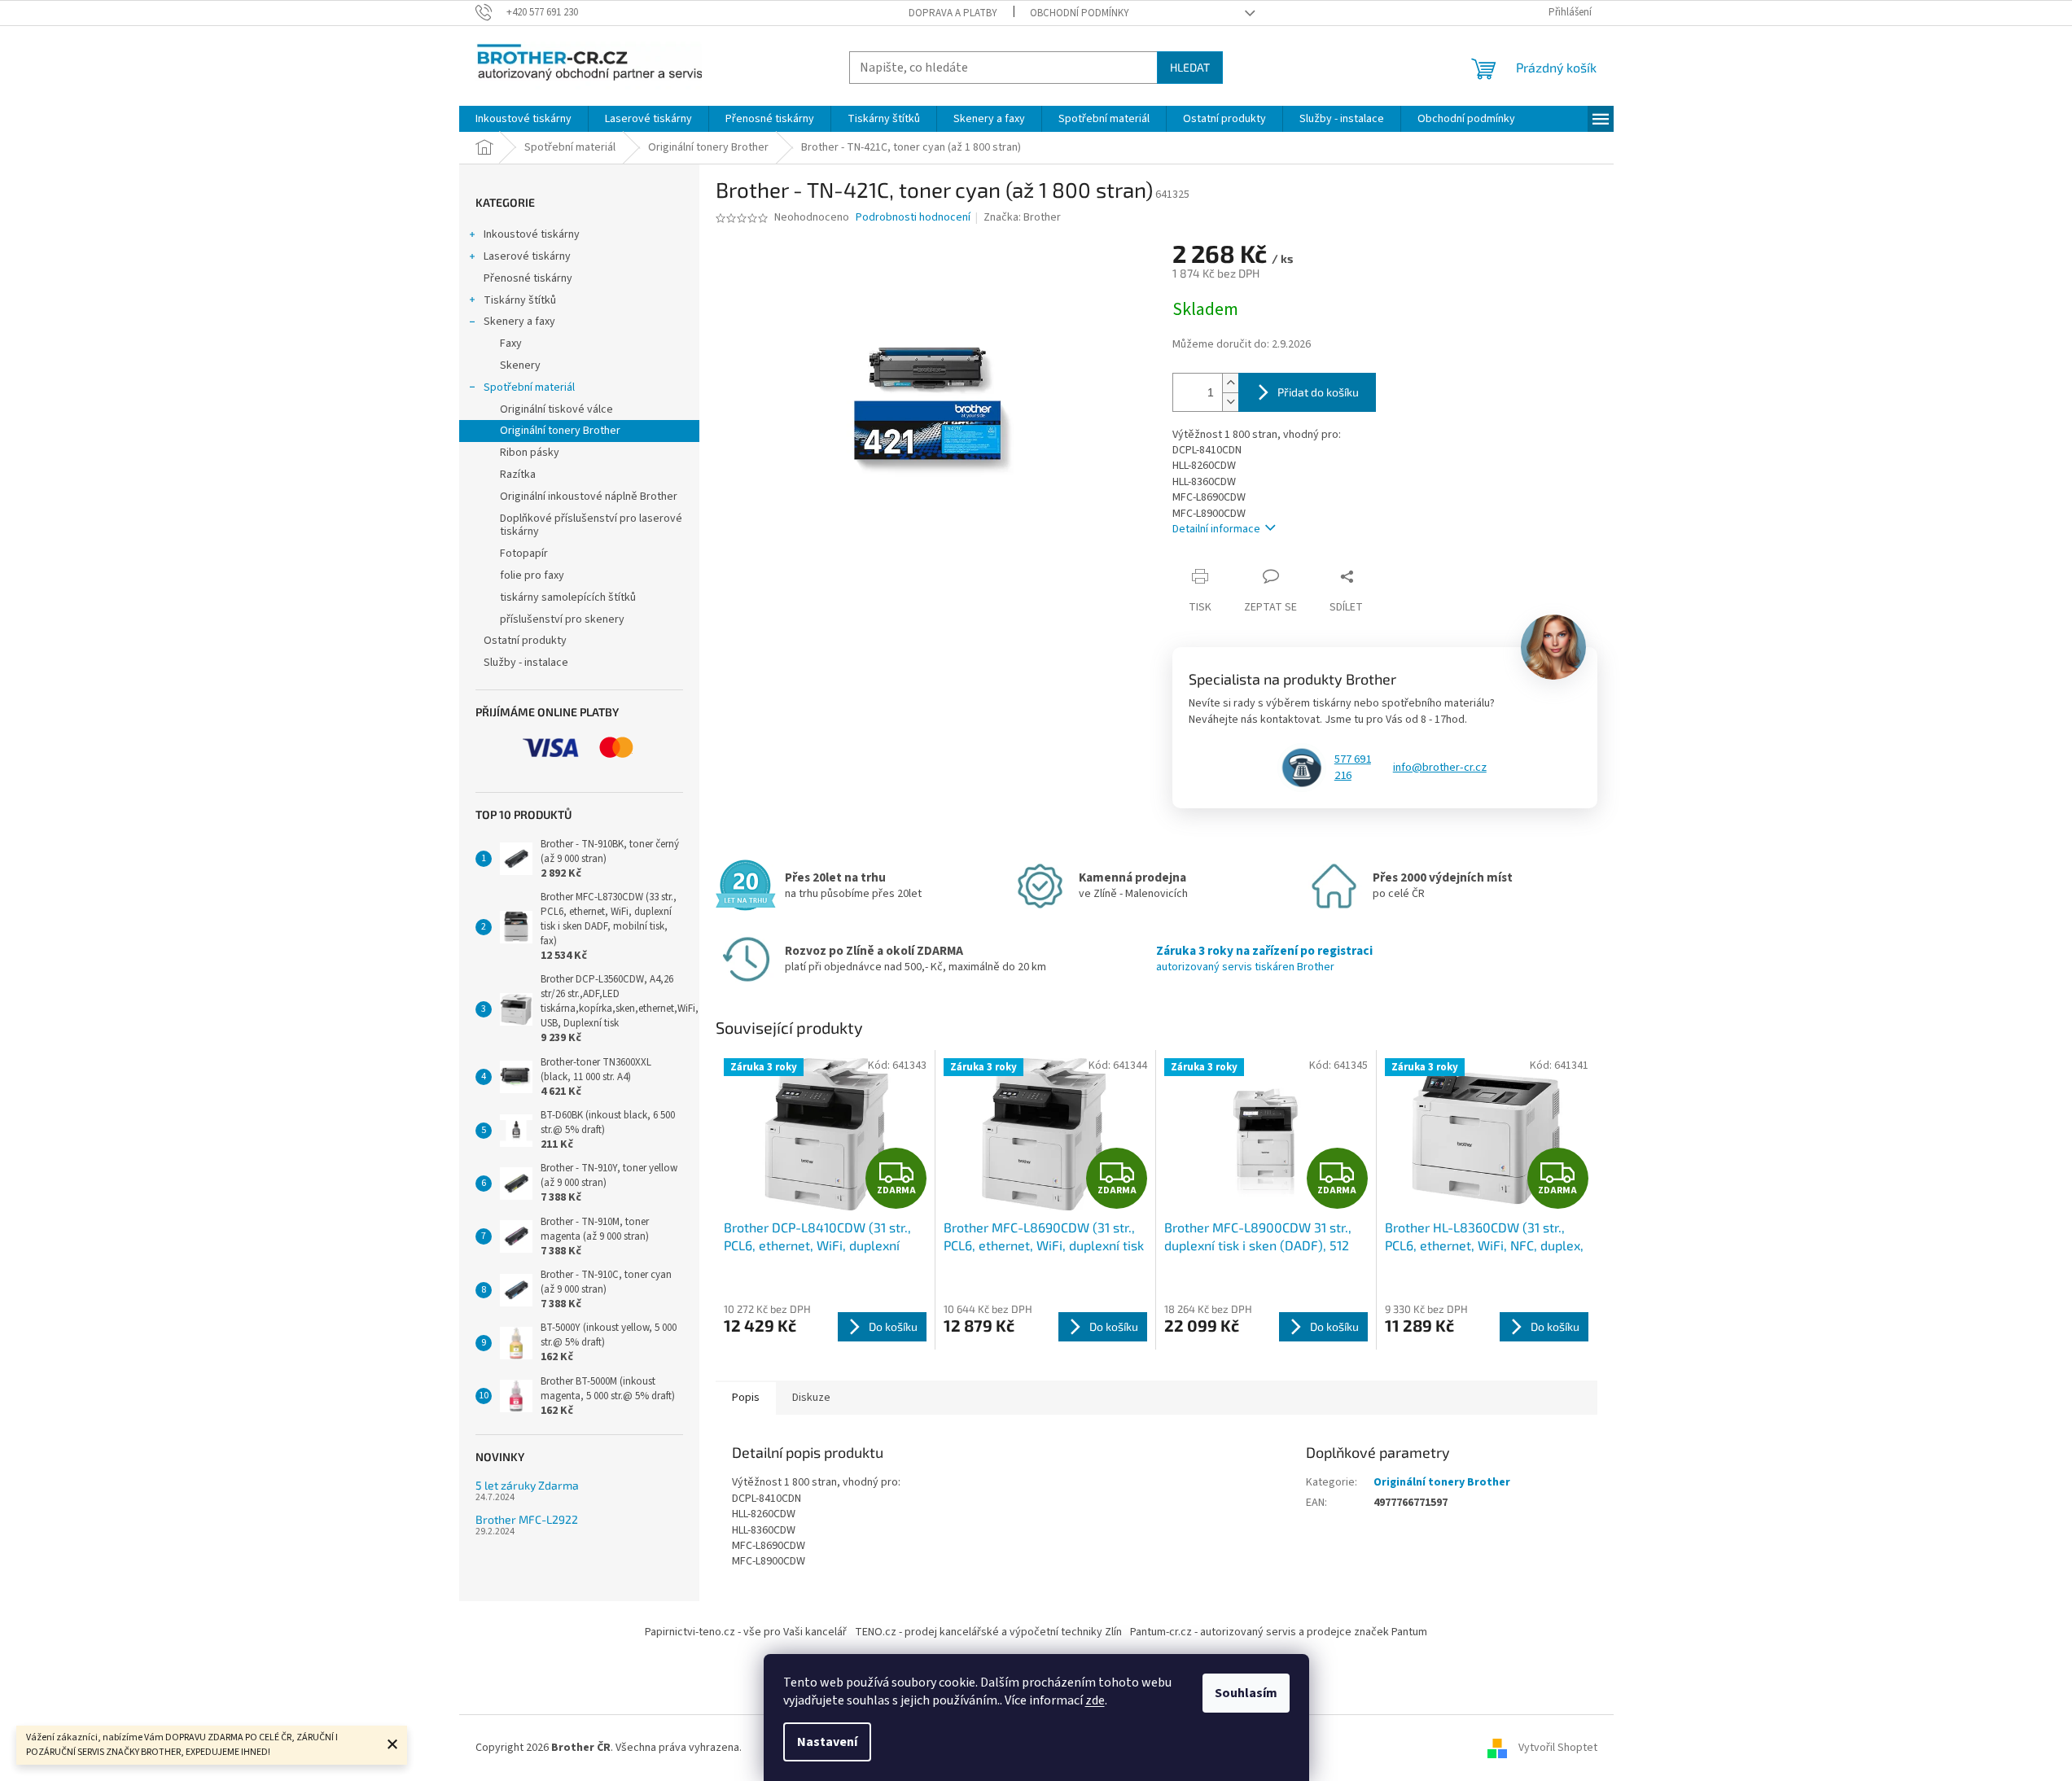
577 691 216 (1353, 768)
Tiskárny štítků (520, 300)
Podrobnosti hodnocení (913, 218)
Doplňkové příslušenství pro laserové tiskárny (591, 525)
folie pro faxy (532, 575)
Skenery (520, 365)
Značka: (1022, 217)
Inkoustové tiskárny (532, 234)
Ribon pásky (530, 453)
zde (1095, 1700)
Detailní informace (1216, 529)
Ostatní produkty (525, 641)
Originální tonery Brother (560, 431)
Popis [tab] (746, 1398)
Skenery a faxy (519, 322)
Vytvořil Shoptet (1558, 1748)
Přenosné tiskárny (528, 278)
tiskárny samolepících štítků (568, 597)
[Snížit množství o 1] (1230, 402)
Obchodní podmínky (1080, 13)
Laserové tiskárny (527, 256)
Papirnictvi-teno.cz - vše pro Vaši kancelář (746, 1632)
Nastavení (827, 1742)
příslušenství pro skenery (562, 619)
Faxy (511, 344)
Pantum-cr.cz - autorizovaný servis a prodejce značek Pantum (1279, 1632)
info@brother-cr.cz (1440, 768)
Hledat (1190, 67)
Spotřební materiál (529, 387)
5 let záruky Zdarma (527, 1485)
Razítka (518, 475)
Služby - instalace (526, 663)
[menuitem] (523, 119)
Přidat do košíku (1318, 392)
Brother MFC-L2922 (527, 1519)
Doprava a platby (953, 13)
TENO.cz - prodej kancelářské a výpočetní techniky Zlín (988, 1632)
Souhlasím (1246, 1693)
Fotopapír (524, 554)
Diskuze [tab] (811, 1398)
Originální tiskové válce (556, 409)
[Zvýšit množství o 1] (1230, 383)
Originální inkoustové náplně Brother (589, 497)
